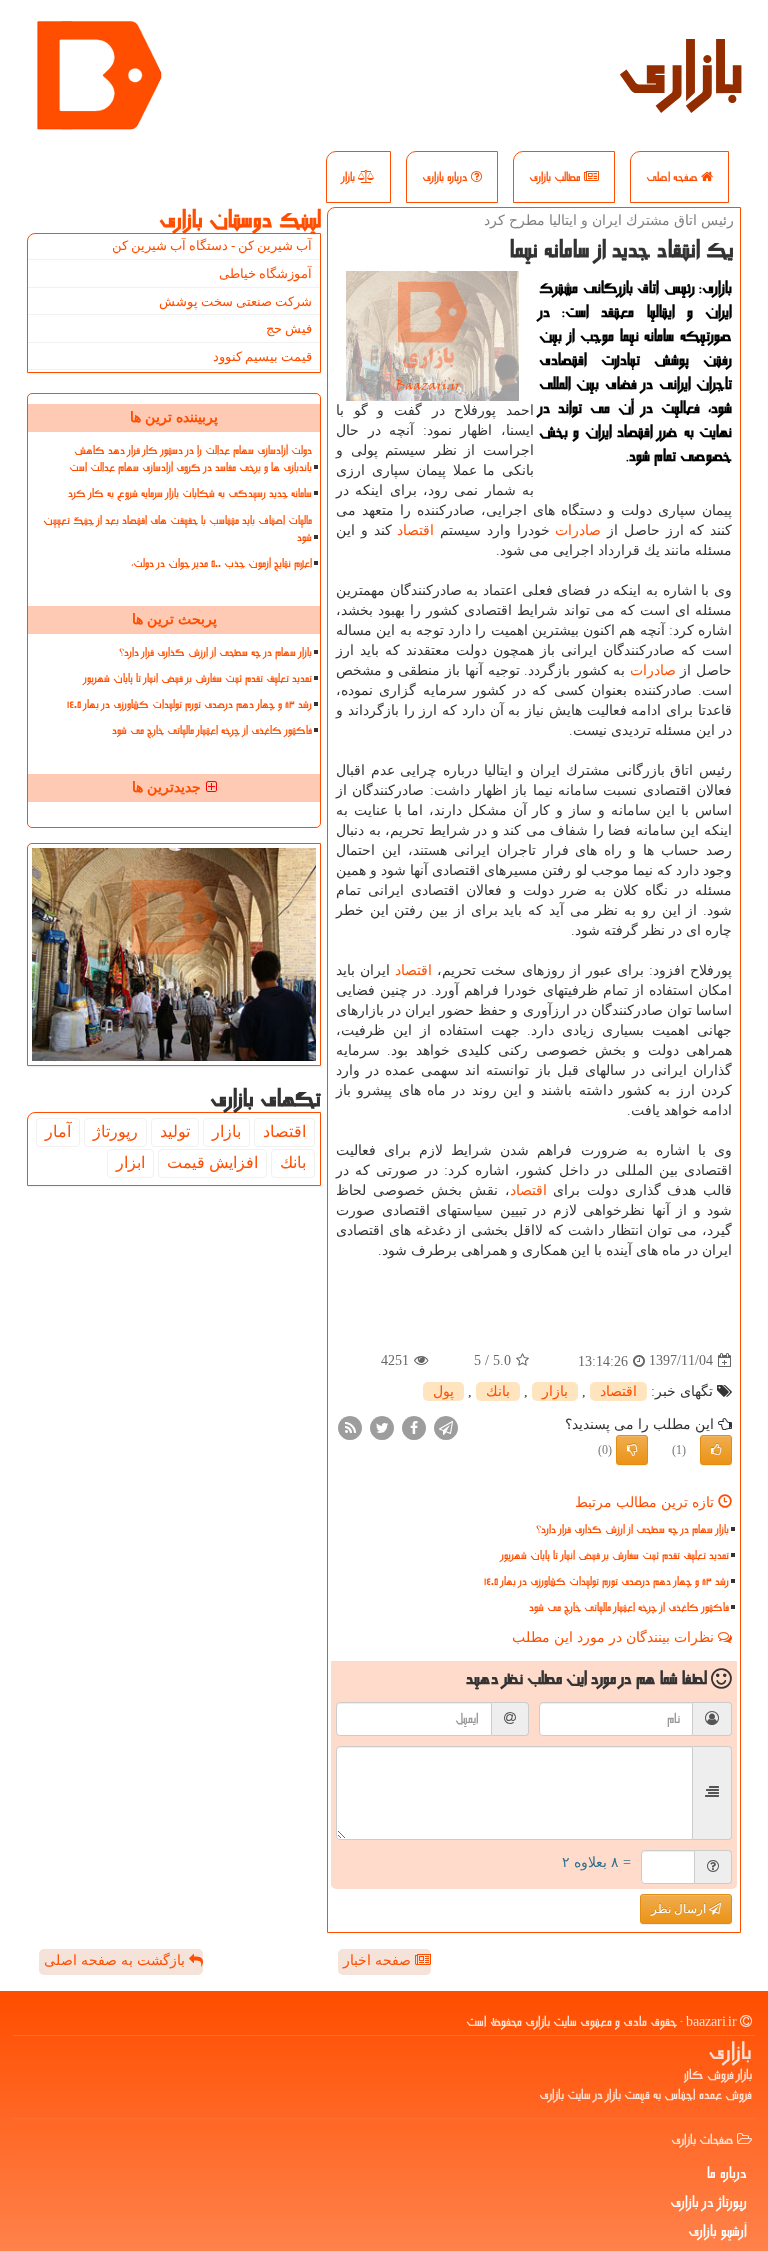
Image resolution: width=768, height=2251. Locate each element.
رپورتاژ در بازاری (708, 2202)
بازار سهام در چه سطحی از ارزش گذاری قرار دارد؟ (632, 1529)
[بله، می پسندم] (716, 1450)
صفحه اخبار (379, 1960)
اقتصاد (415, 530)
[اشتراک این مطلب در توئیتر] (382, 1426)
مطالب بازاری (556, 177)
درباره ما (727, 2173)
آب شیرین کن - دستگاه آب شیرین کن (212, 245)
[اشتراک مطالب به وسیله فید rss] (350, 1426)
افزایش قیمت (212, 1162)
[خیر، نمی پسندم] (632, 1450)
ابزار (130, 1162)
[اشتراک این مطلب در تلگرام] (446, 1426)
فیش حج (289, 328)
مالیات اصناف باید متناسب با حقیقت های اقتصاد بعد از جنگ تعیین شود (177, 529)
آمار (58, 1131)
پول (443, 1391)
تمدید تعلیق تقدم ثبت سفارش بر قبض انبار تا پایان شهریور (615, 1555)
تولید (175, 1131)
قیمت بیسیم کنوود (262, 356)
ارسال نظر (680, 1909)
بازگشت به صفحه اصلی (116, 1960)
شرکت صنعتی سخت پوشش (235, 301)
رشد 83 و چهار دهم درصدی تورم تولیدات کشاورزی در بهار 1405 (606, 1581)
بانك (498, 1391)
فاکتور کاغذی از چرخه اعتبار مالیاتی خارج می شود (629, 1607)
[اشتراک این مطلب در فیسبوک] (414, 1426)
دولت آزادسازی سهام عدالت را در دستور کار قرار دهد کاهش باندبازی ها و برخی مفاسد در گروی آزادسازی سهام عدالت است (190, 459)
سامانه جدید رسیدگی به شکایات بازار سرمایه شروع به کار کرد (190, 493)
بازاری (681, 70)
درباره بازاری (446, 177)
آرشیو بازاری (717, 2231)
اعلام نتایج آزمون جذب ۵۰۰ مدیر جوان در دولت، (221, 563)
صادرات (578, 530)
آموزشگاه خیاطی (265, 273)
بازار (350, 177)
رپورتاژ (115, 1131)
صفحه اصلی (673, 177)
